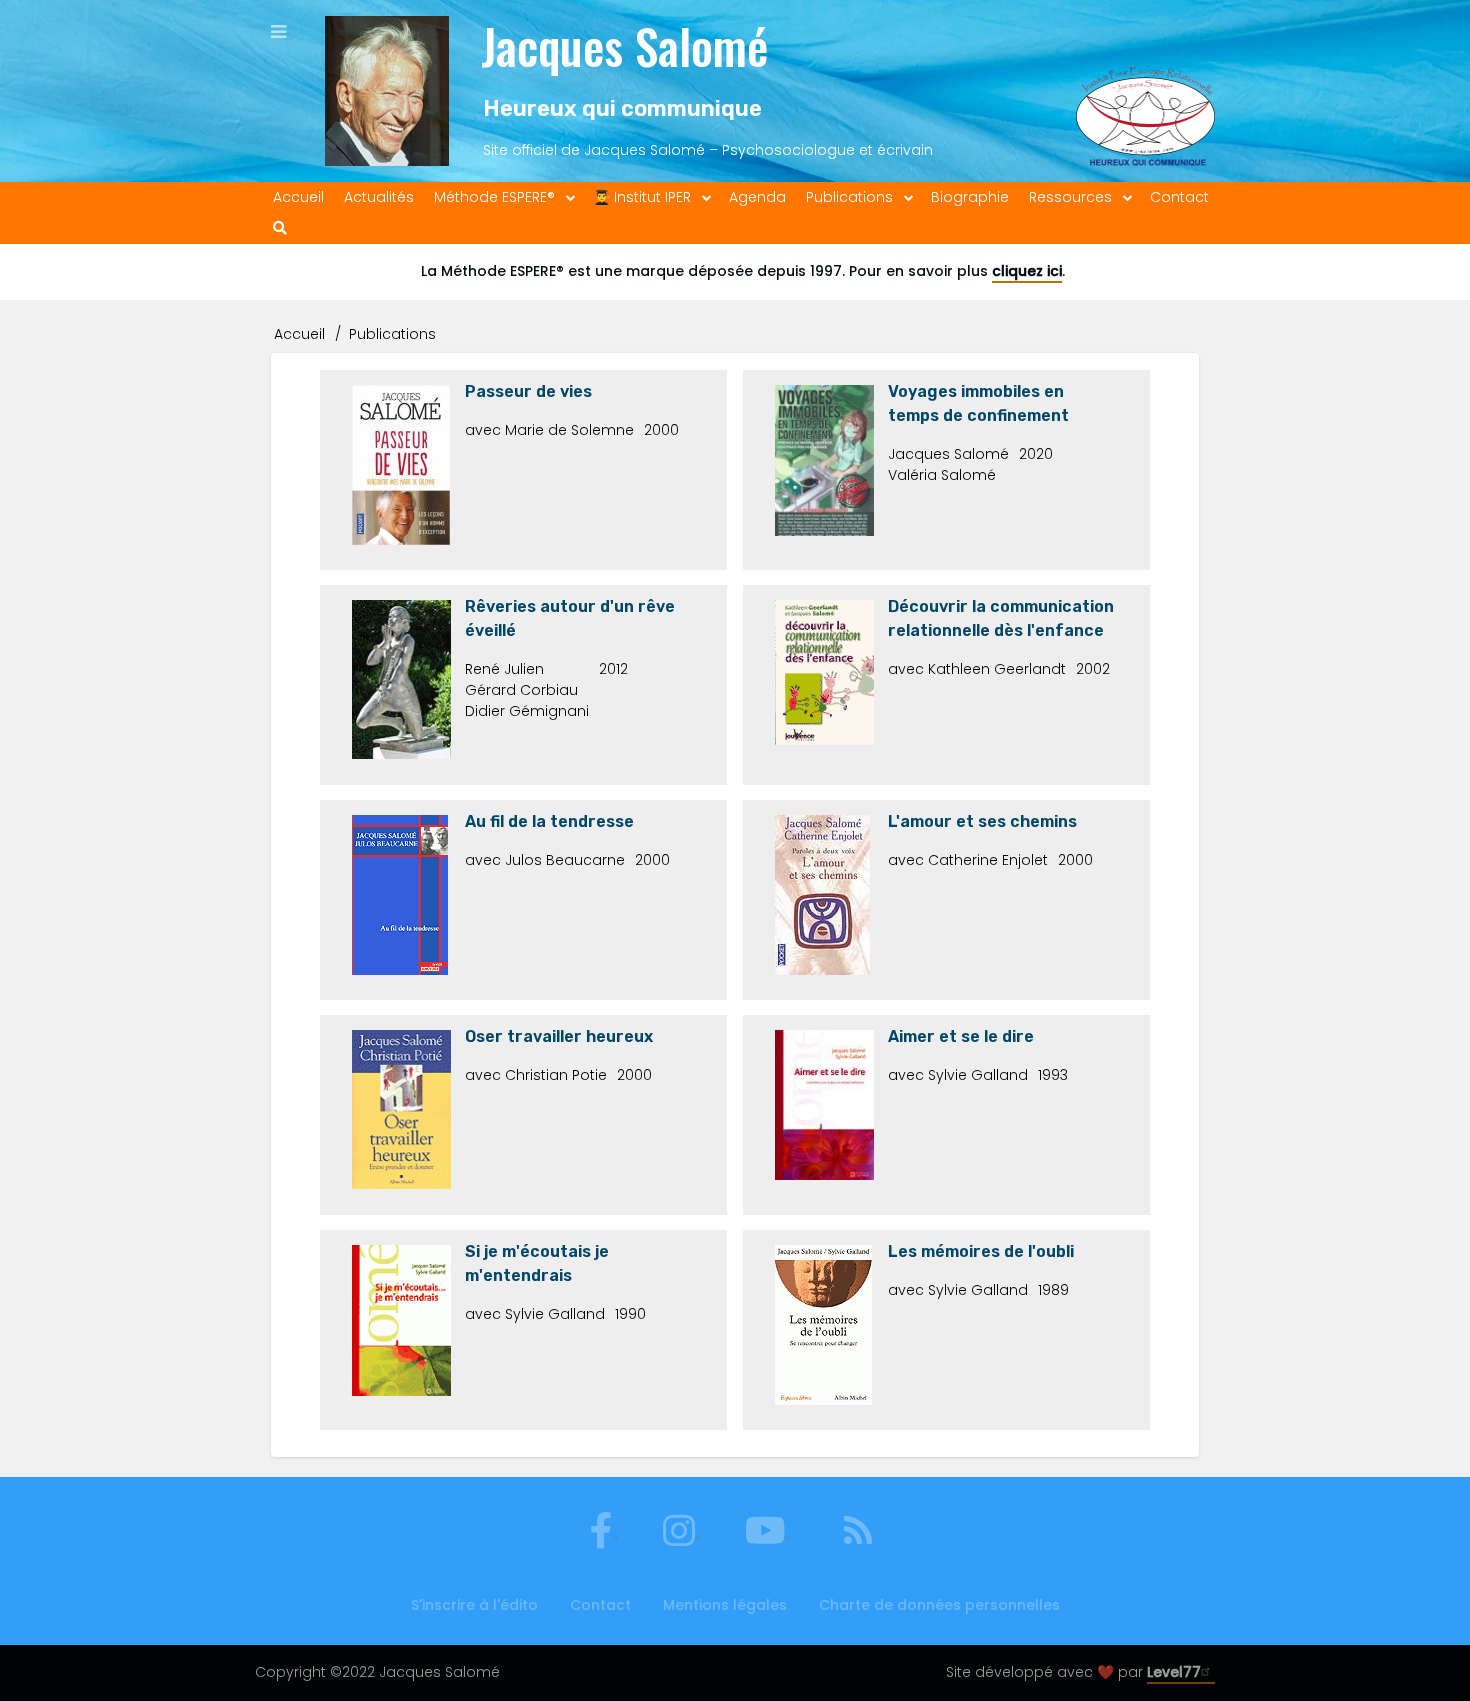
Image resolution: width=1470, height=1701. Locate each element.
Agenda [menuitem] (757, 197)
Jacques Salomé (624, 45)
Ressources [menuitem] (1070, 197)
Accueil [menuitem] (298, 197)
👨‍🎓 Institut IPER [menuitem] (642, 197)
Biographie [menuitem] (970, 197)
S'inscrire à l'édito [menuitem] (474, 1605)
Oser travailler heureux (559, 1036)
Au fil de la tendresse (549, 821)
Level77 (1174, 1672)
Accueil (299, 334)
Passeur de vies (528, 391)
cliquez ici (1027, 271)
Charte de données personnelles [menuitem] (939, 1605)
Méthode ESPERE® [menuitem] (494, 197)
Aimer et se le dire (961, 1036)
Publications (392, 334)
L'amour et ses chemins (982, 821)
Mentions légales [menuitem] (725, 1605)
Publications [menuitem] (849, 197)
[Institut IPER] (1146, 91)
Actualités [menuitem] (379, 197)
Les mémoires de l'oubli (981, 1251)
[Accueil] (387, 91)
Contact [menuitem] (1179, 197)
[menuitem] (280, 228)
